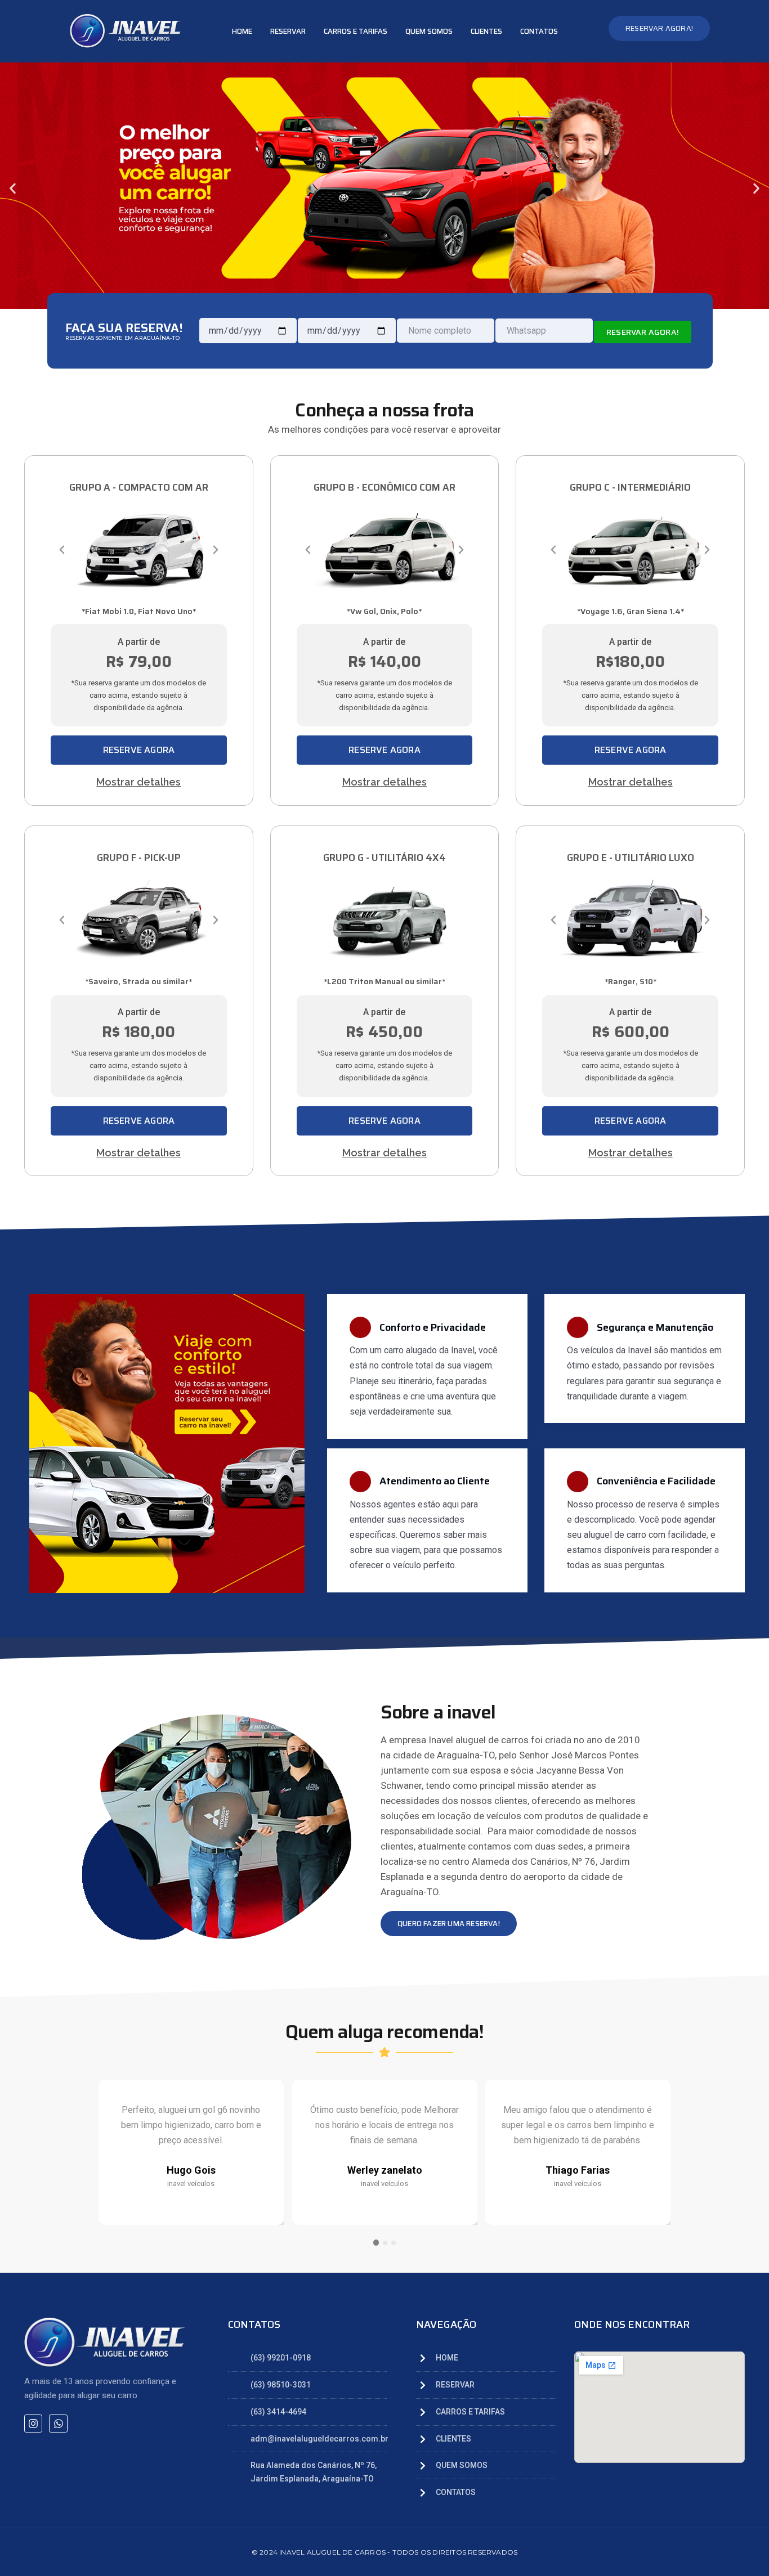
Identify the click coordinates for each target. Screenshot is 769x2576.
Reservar (288, 31)
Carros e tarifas (356, 31)
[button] (13, 188)
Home (242, 31)
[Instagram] (33, 2424)
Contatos (539, 31)
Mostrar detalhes (138, 782)
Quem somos (429, 31)
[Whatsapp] (58, 2424)
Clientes (486, 31)
